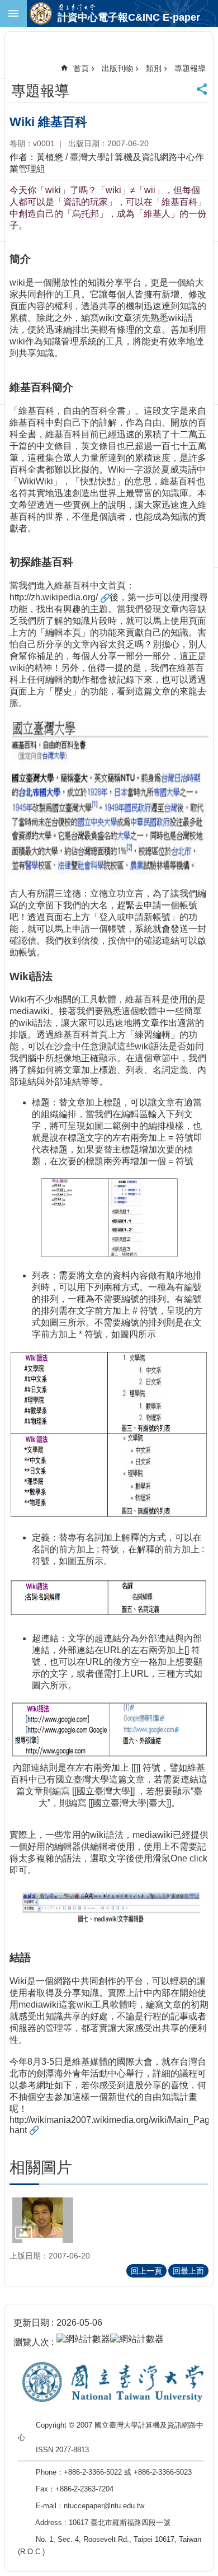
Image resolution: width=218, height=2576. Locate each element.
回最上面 (188, 2271)
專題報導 (190, 68)
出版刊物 (117, 68)
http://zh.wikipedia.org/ (54, 597)
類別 (154, 68)
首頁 (81, 68)
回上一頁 (146, 2271)
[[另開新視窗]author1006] (43, 2220)
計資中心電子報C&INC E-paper (129, 17)
